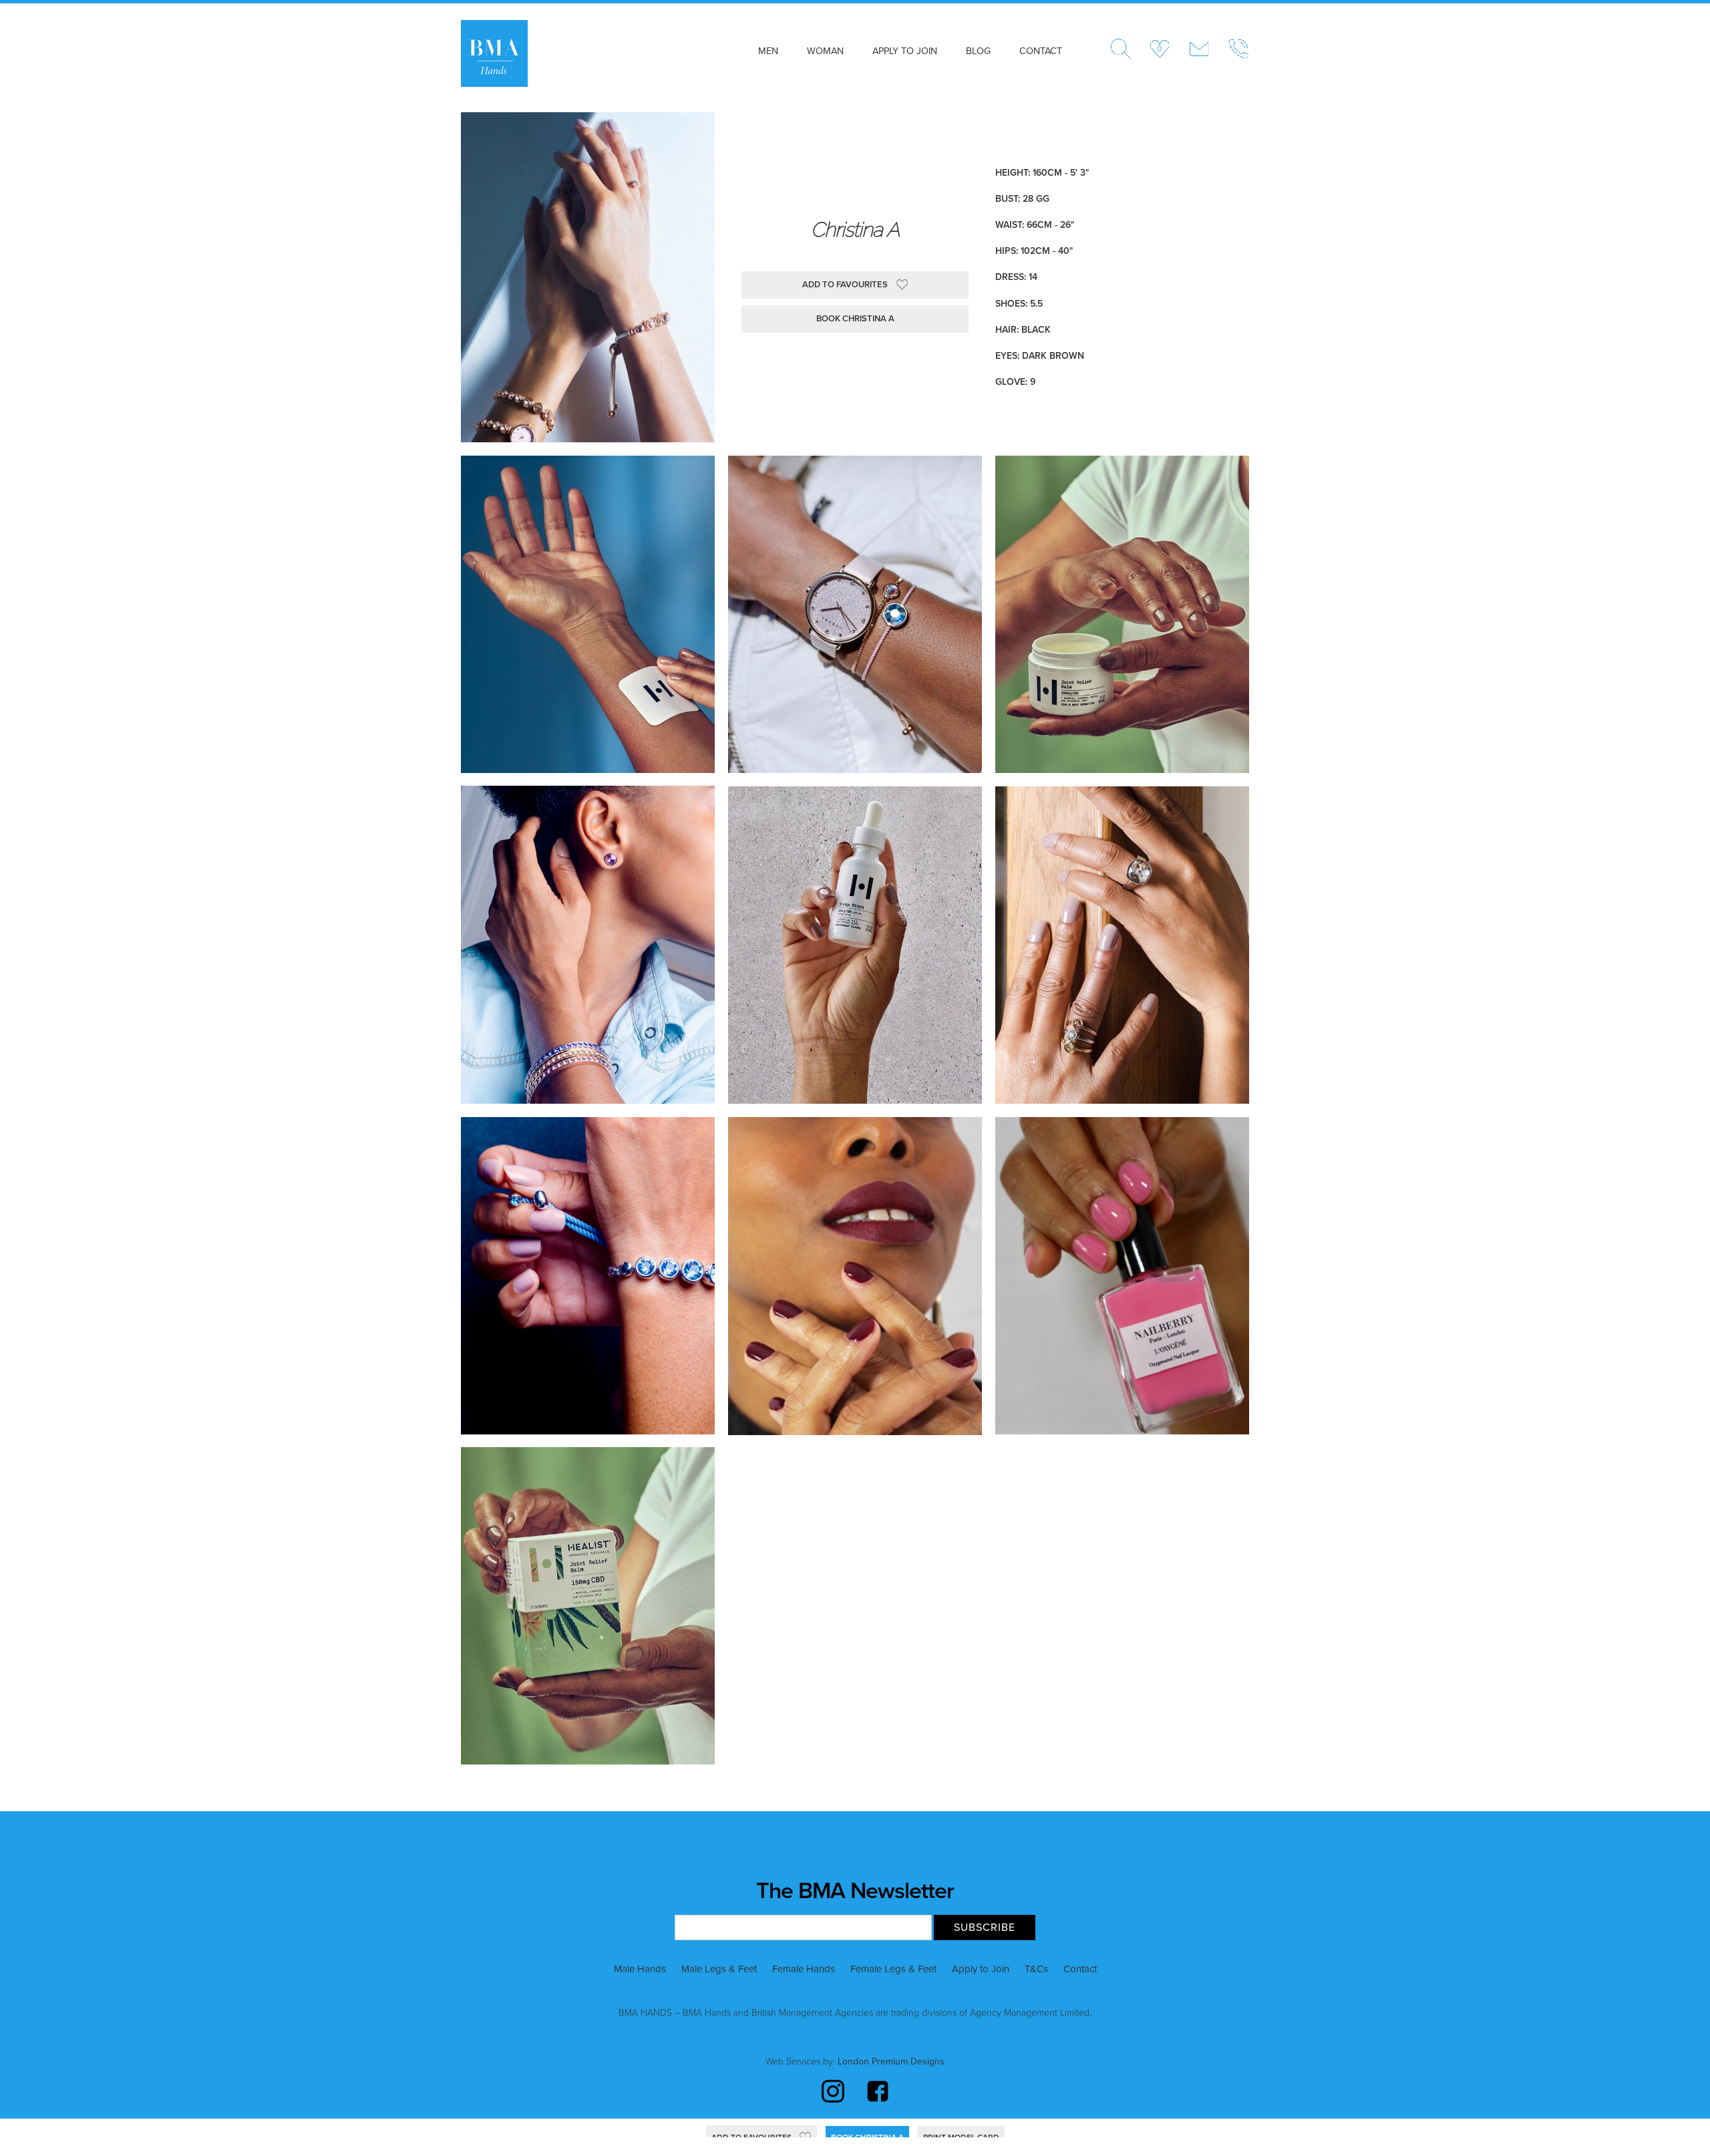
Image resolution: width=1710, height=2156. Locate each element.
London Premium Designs (890, 2061)
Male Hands (640, 1969)
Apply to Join (905, 51)
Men (768, 51)
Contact (1041, 51)
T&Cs (1036, 1969)
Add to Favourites (845, 285)
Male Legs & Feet (719, 1969)
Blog (978, 51)
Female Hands (804, 1969)
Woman (825, 51)
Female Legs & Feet (893, 1969)
